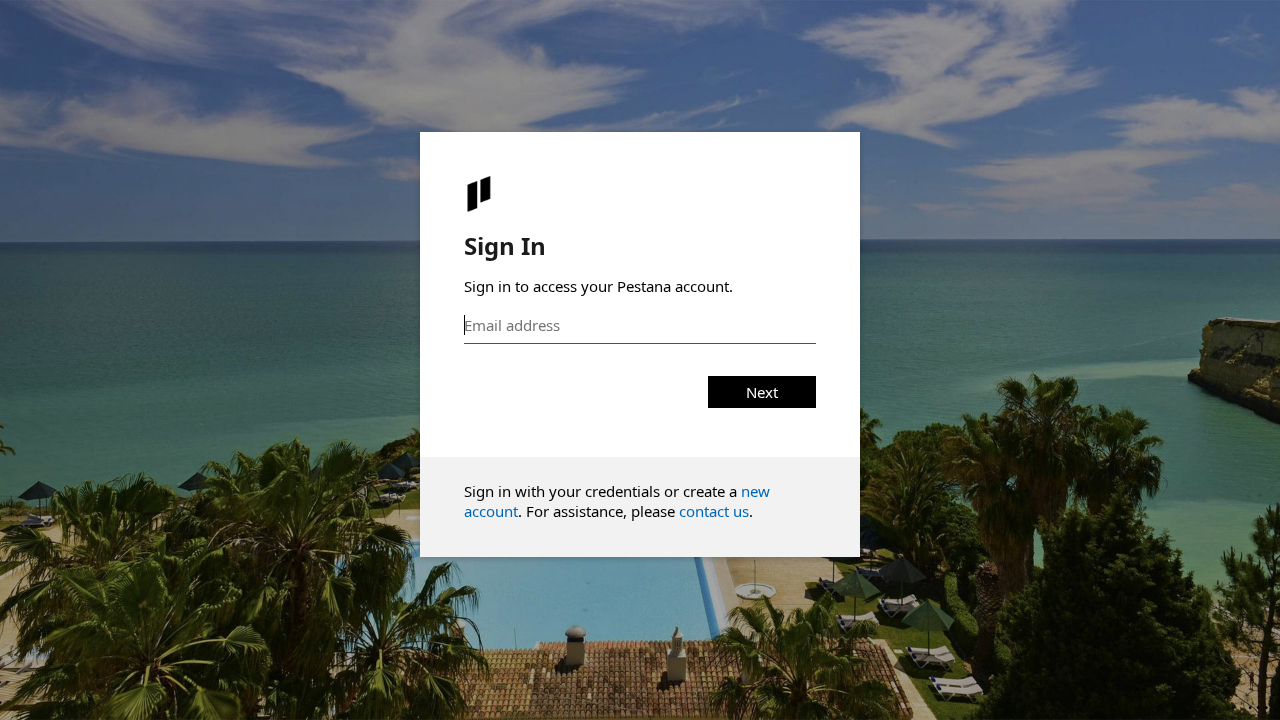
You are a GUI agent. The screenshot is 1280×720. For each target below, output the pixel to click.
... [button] (1260, 703)
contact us (714, 511)
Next (762, 392)
